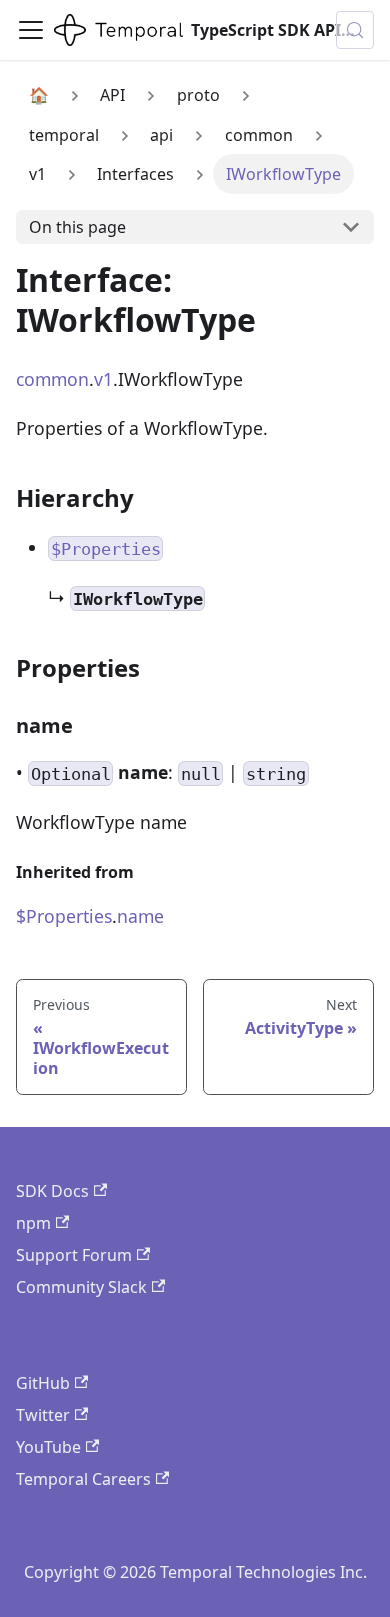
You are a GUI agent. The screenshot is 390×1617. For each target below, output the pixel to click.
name (140, 916)
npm (33, 1223)
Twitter (43, 1415)
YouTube (48, 1447)
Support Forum (74, 1255)
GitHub (43, 1383)
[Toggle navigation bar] (31, 30)
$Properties (64, 916)
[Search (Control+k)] (355, 30)
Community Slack (81, 1287)
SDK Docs (52, 1191)
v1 (103, 379)
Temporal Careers (83, 1479)
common (52, 379)
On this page (77, 227)
